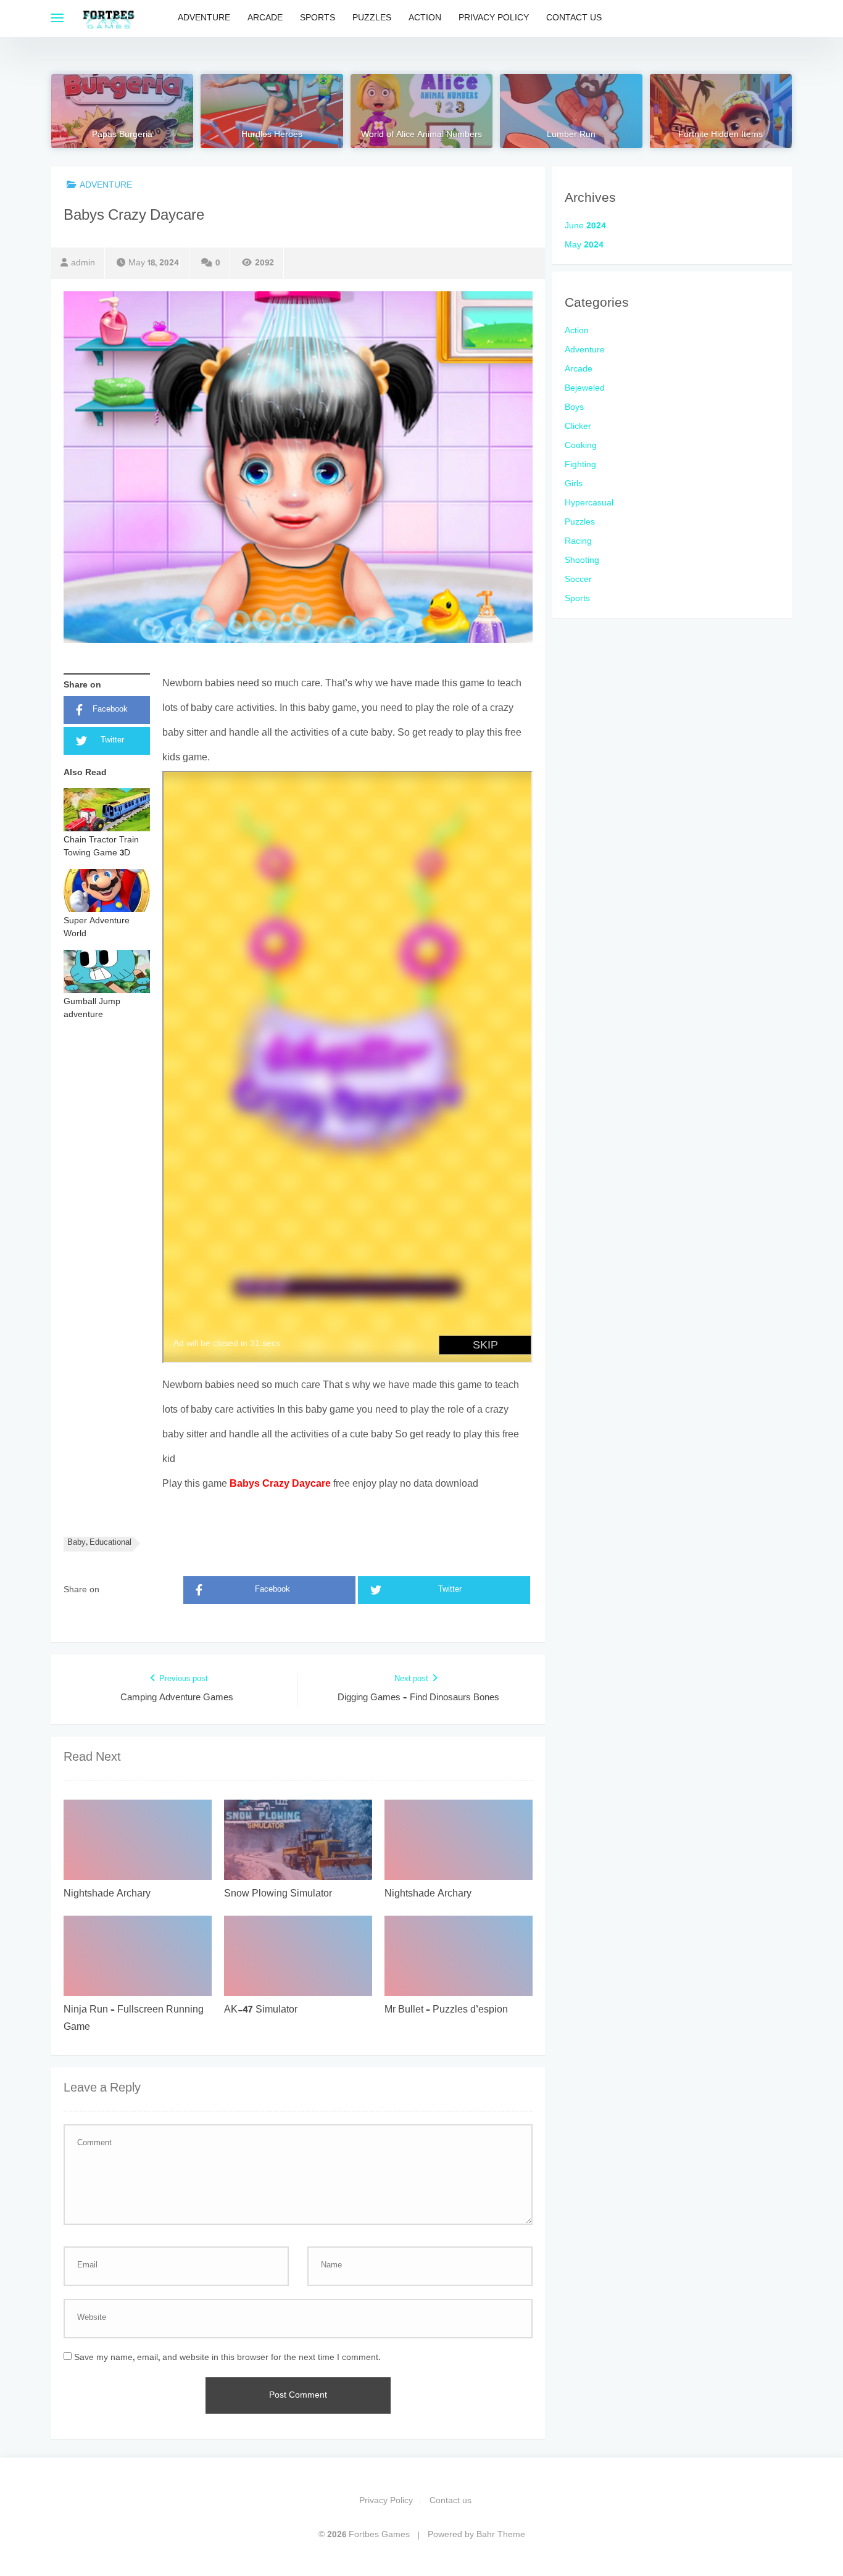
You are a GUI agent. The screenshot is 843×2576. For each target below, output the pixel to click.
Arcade (265, 18)
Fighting (580, 465)
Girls (574, 484)
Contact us (574, 18)
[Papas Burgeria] (122, 111)
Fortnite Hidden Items (720, 135)
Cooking (581, 446)
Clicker (578, 427)
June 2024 (585, 226)
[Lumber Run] (571, 111)
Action (425, 18)
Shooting (582, 561)
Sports (318, 18)
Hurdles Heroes (272, 135)
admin (83, 263)
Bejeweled (585, 388)
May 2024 (584, 245)
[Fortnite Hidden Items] (721, 111)
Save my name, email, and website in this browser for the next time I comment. (227, 2358)
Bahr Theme (501, 2535)
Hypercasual (589, 503)
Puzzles (372, 18)
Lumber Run (571, 135)
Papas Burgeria (122, 135)
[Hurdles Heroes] (272, 111)
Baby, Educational (99, 1543)
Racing (578, 542)
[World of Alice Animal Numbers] (421, 111)
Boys (574, 408)
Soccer (578, 580)
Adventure (204, 18)
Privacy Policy (494, 18)
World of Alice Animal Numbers (421, 135)
